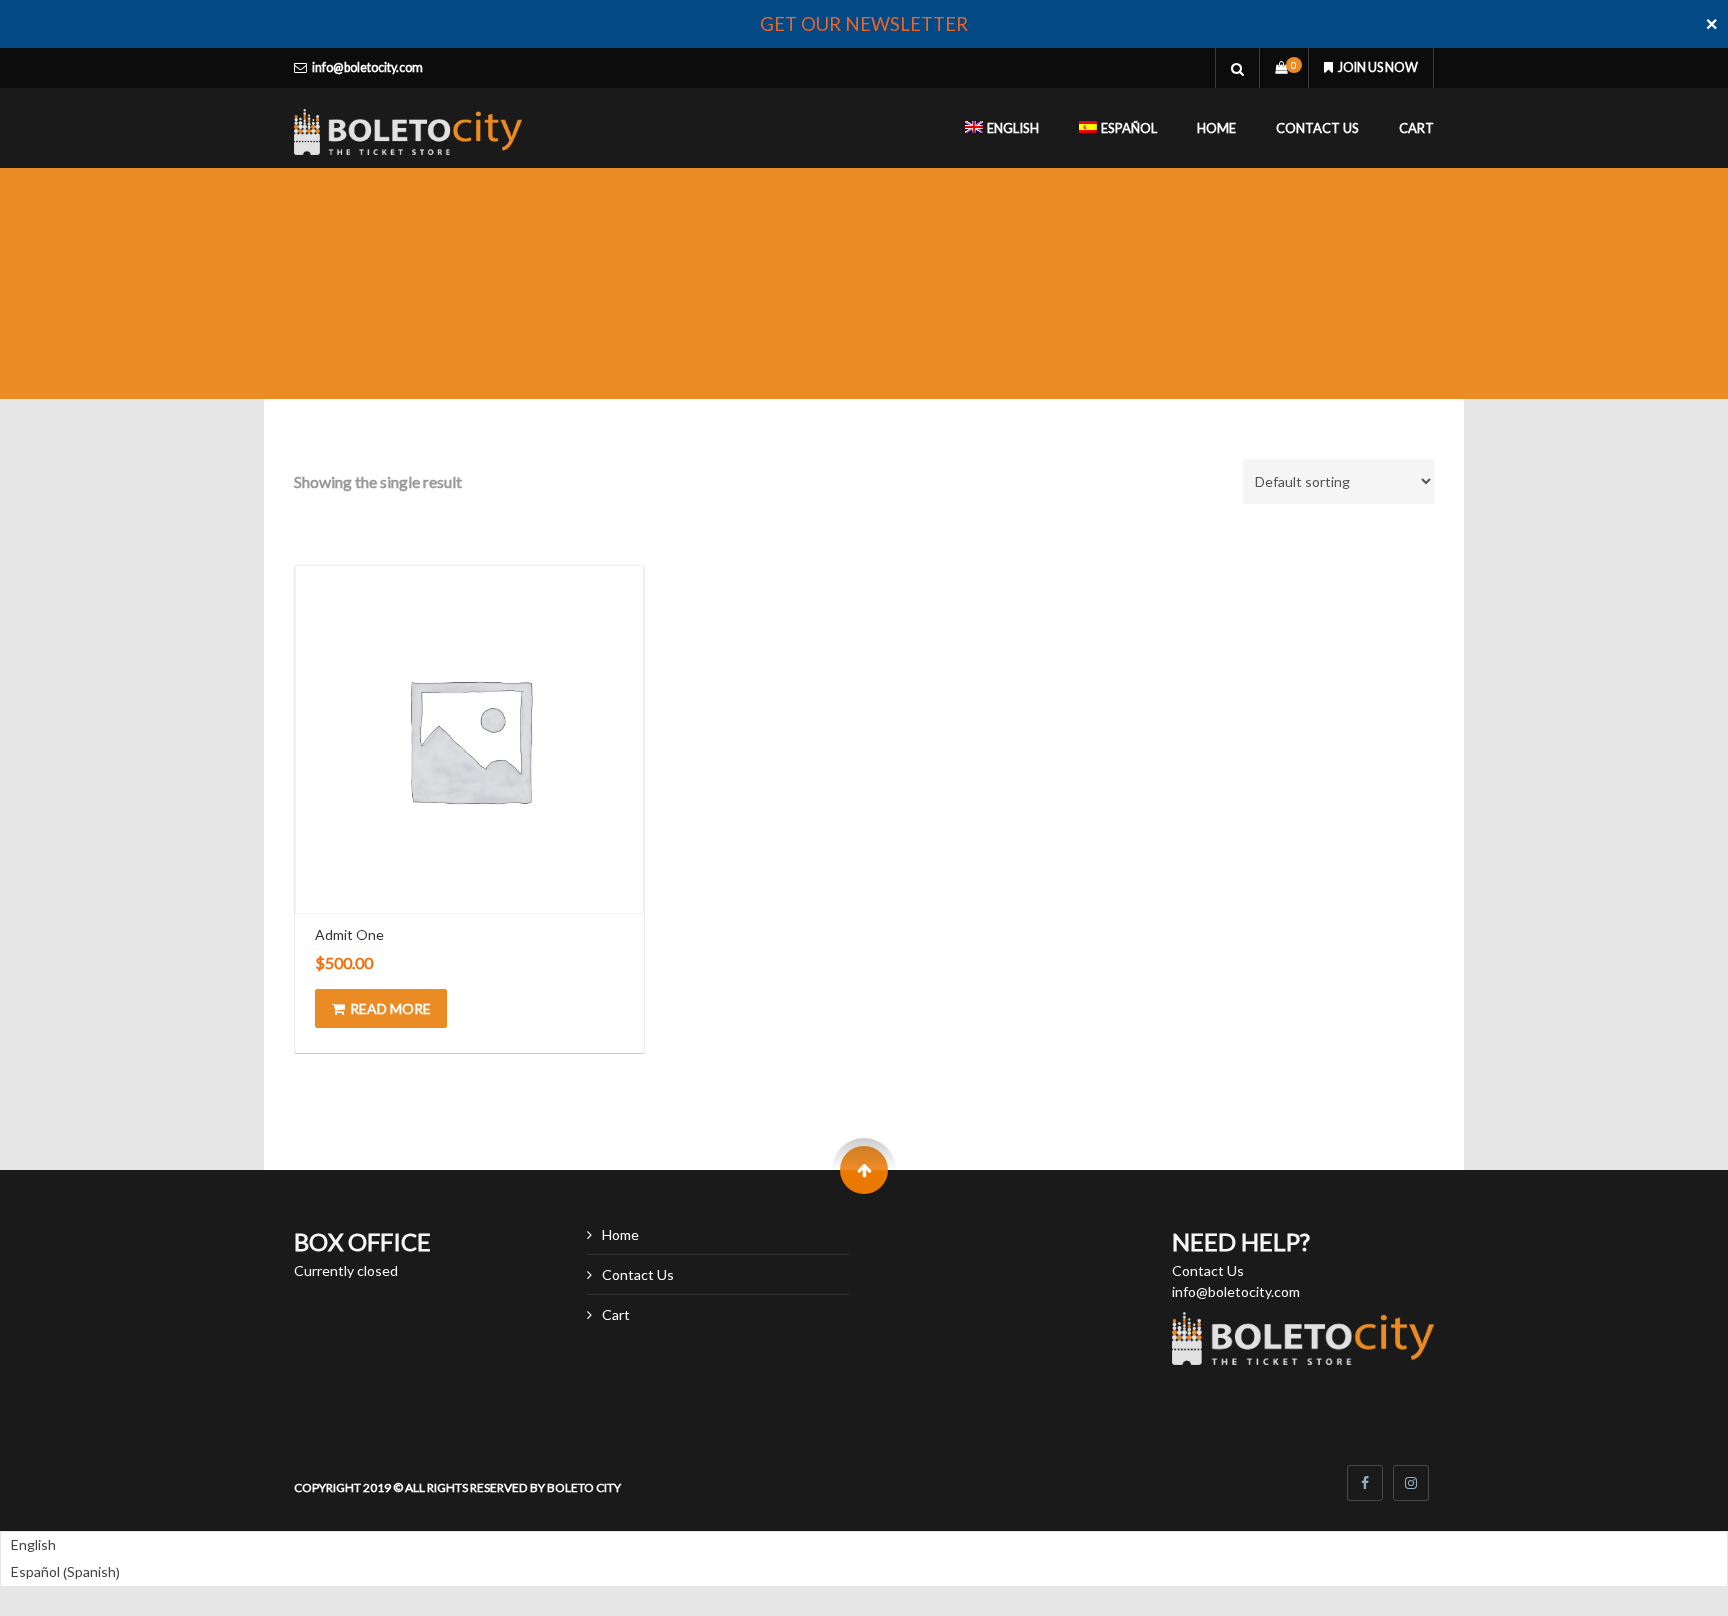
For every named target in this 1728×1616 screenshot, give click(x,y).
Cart (1416, 128)
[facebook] (1365, 1483)
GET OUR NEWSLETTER (864, 24)
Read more (390, 1008)
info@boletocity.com (367, 67)
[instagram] (1411, 1483)
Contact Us (1317, 128)
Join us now (1378, 67)
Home (1216, 128)
